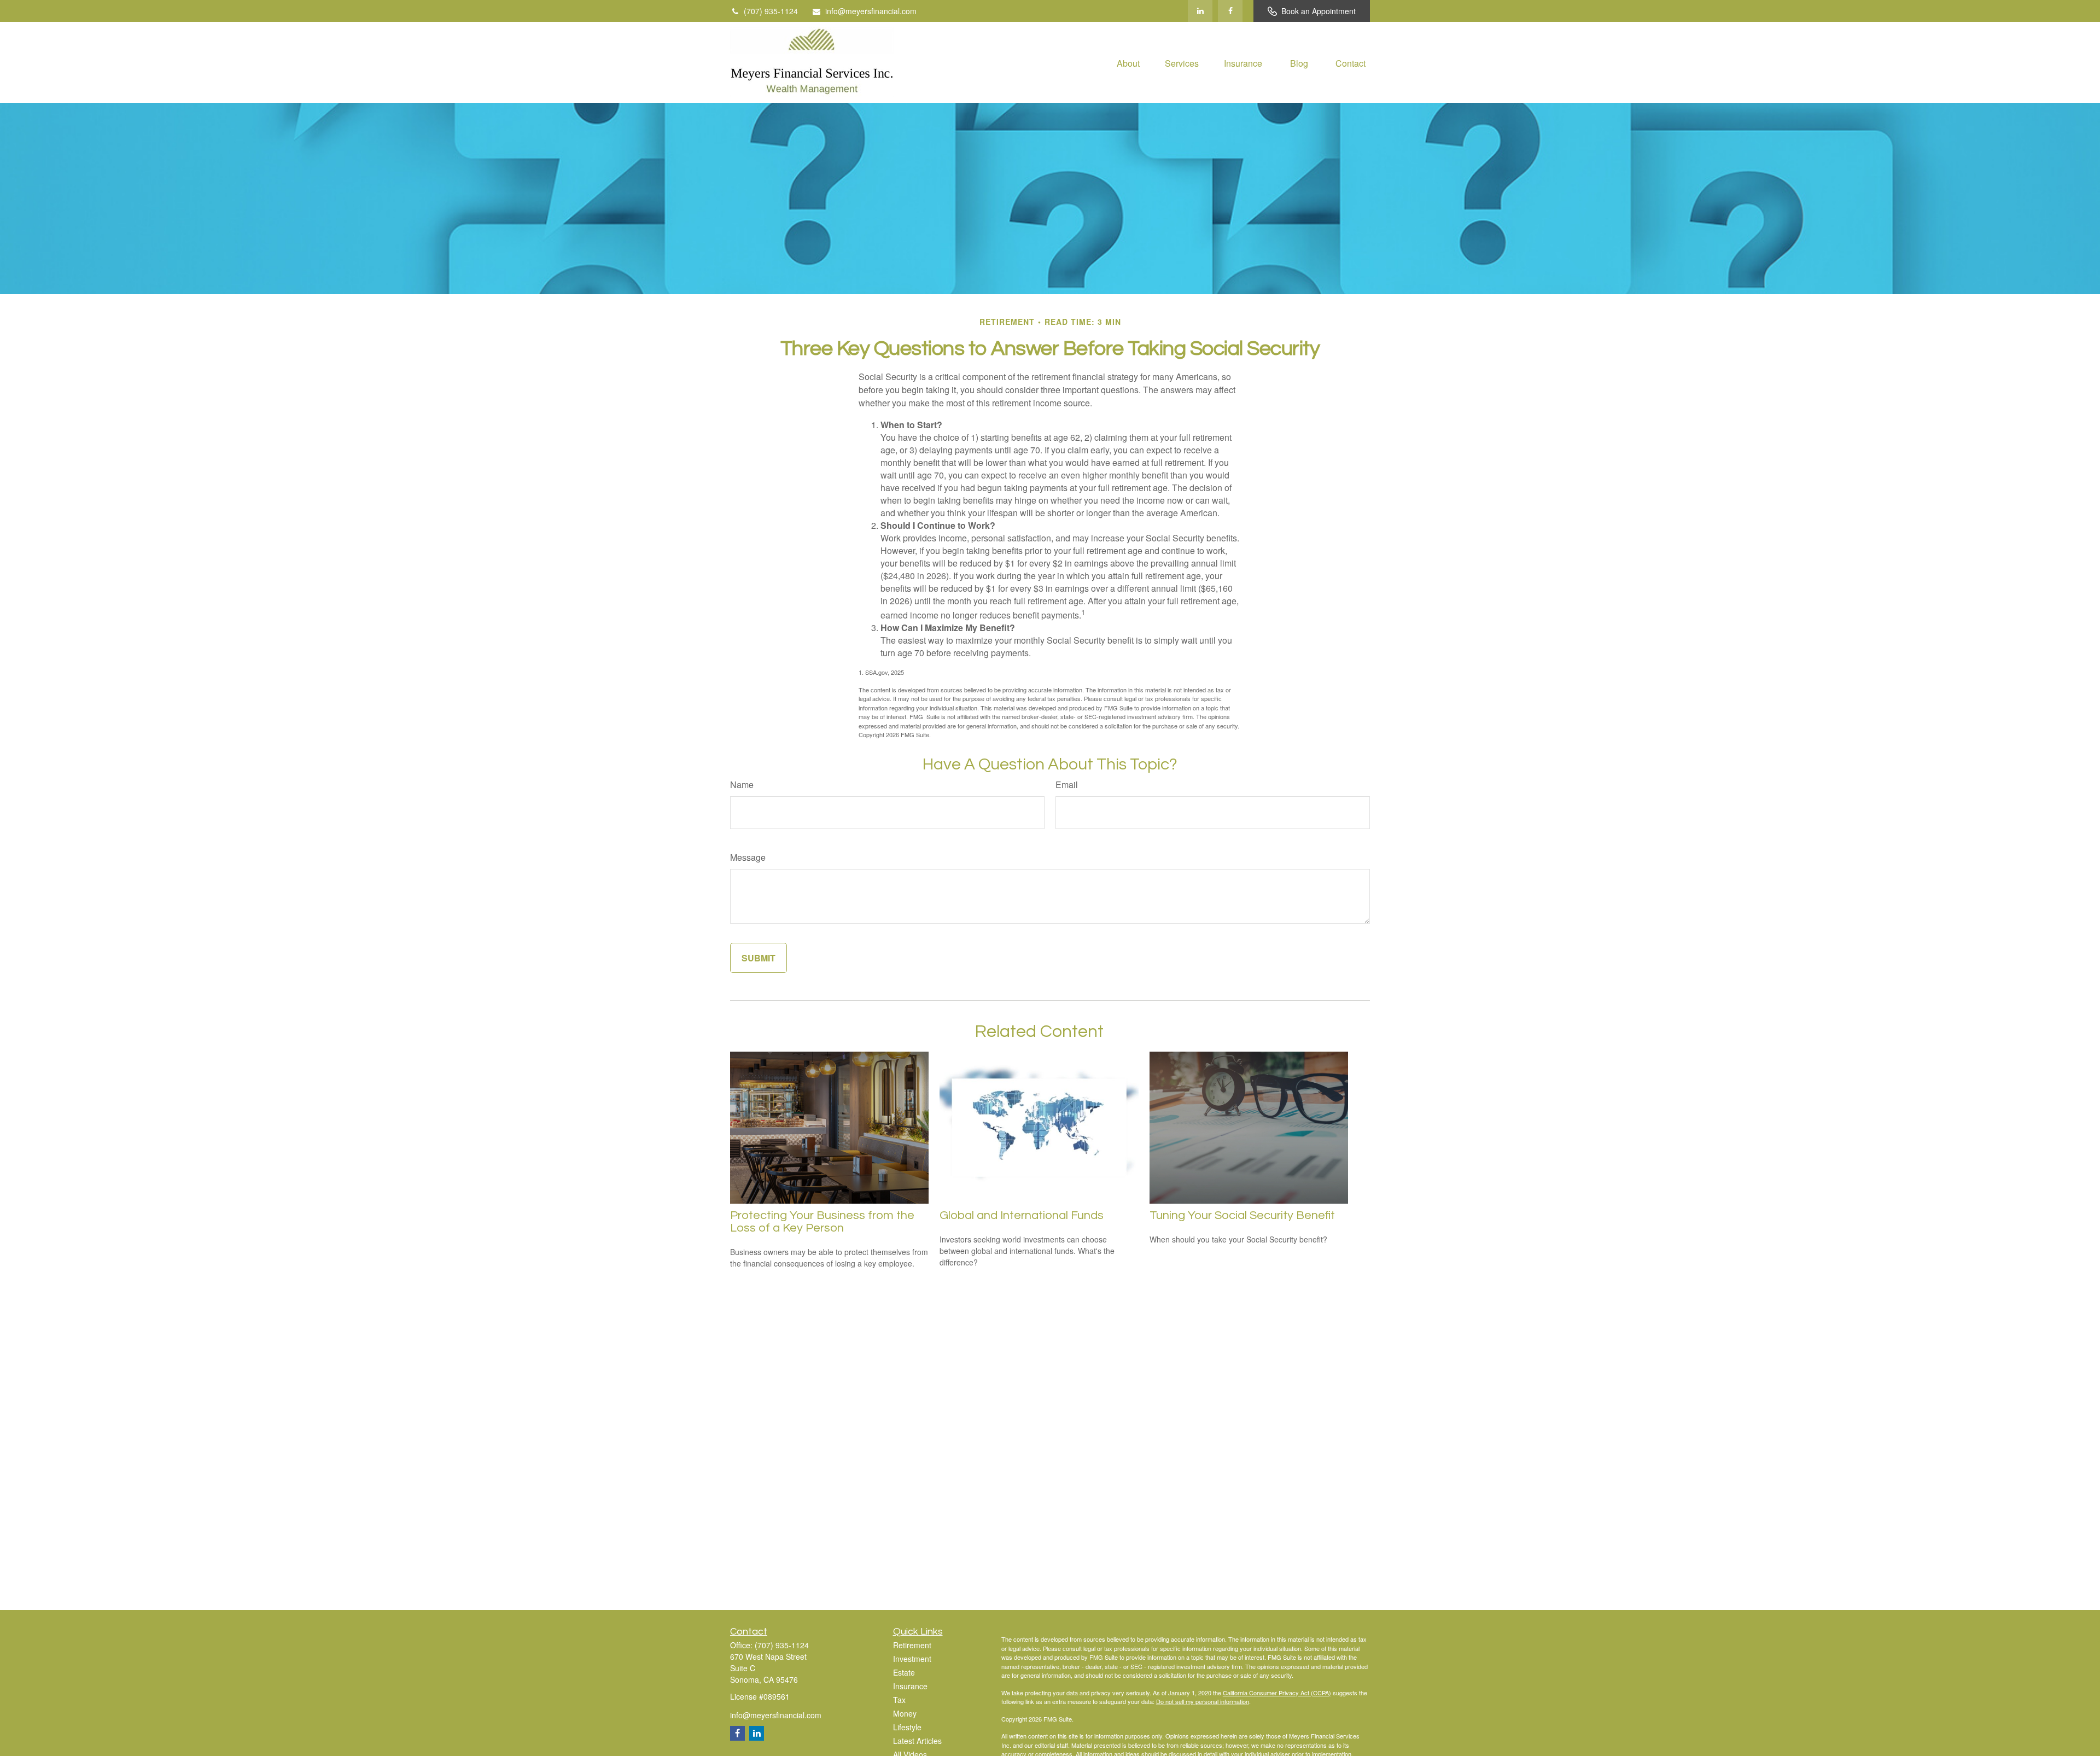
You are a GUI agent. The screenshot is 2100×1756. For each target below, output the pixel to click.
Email (1067, 784)
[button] (1128, 62)
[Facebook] (1230, 11)
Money (905, 1713)
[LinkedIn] (1200, 11)
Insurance (910, 1686)
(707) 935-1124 (771, 11)
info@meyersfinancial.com (871, 11)
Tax (899, 1700)
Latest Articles (917, 1741)
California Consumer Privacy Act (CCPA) (1277, 1693)
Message (748, 857)
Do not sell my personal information (1203, 1701)
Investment (912, 1659)
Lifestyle (907, 1727)
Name (742, 784)
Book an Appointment (1319, 11)
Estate (904, 1672)
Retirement (912, 1645)
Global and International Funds (1022, 1215)
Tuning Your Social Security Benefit (1242, 1215)
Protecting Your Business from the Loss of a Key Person (822, 1222)
